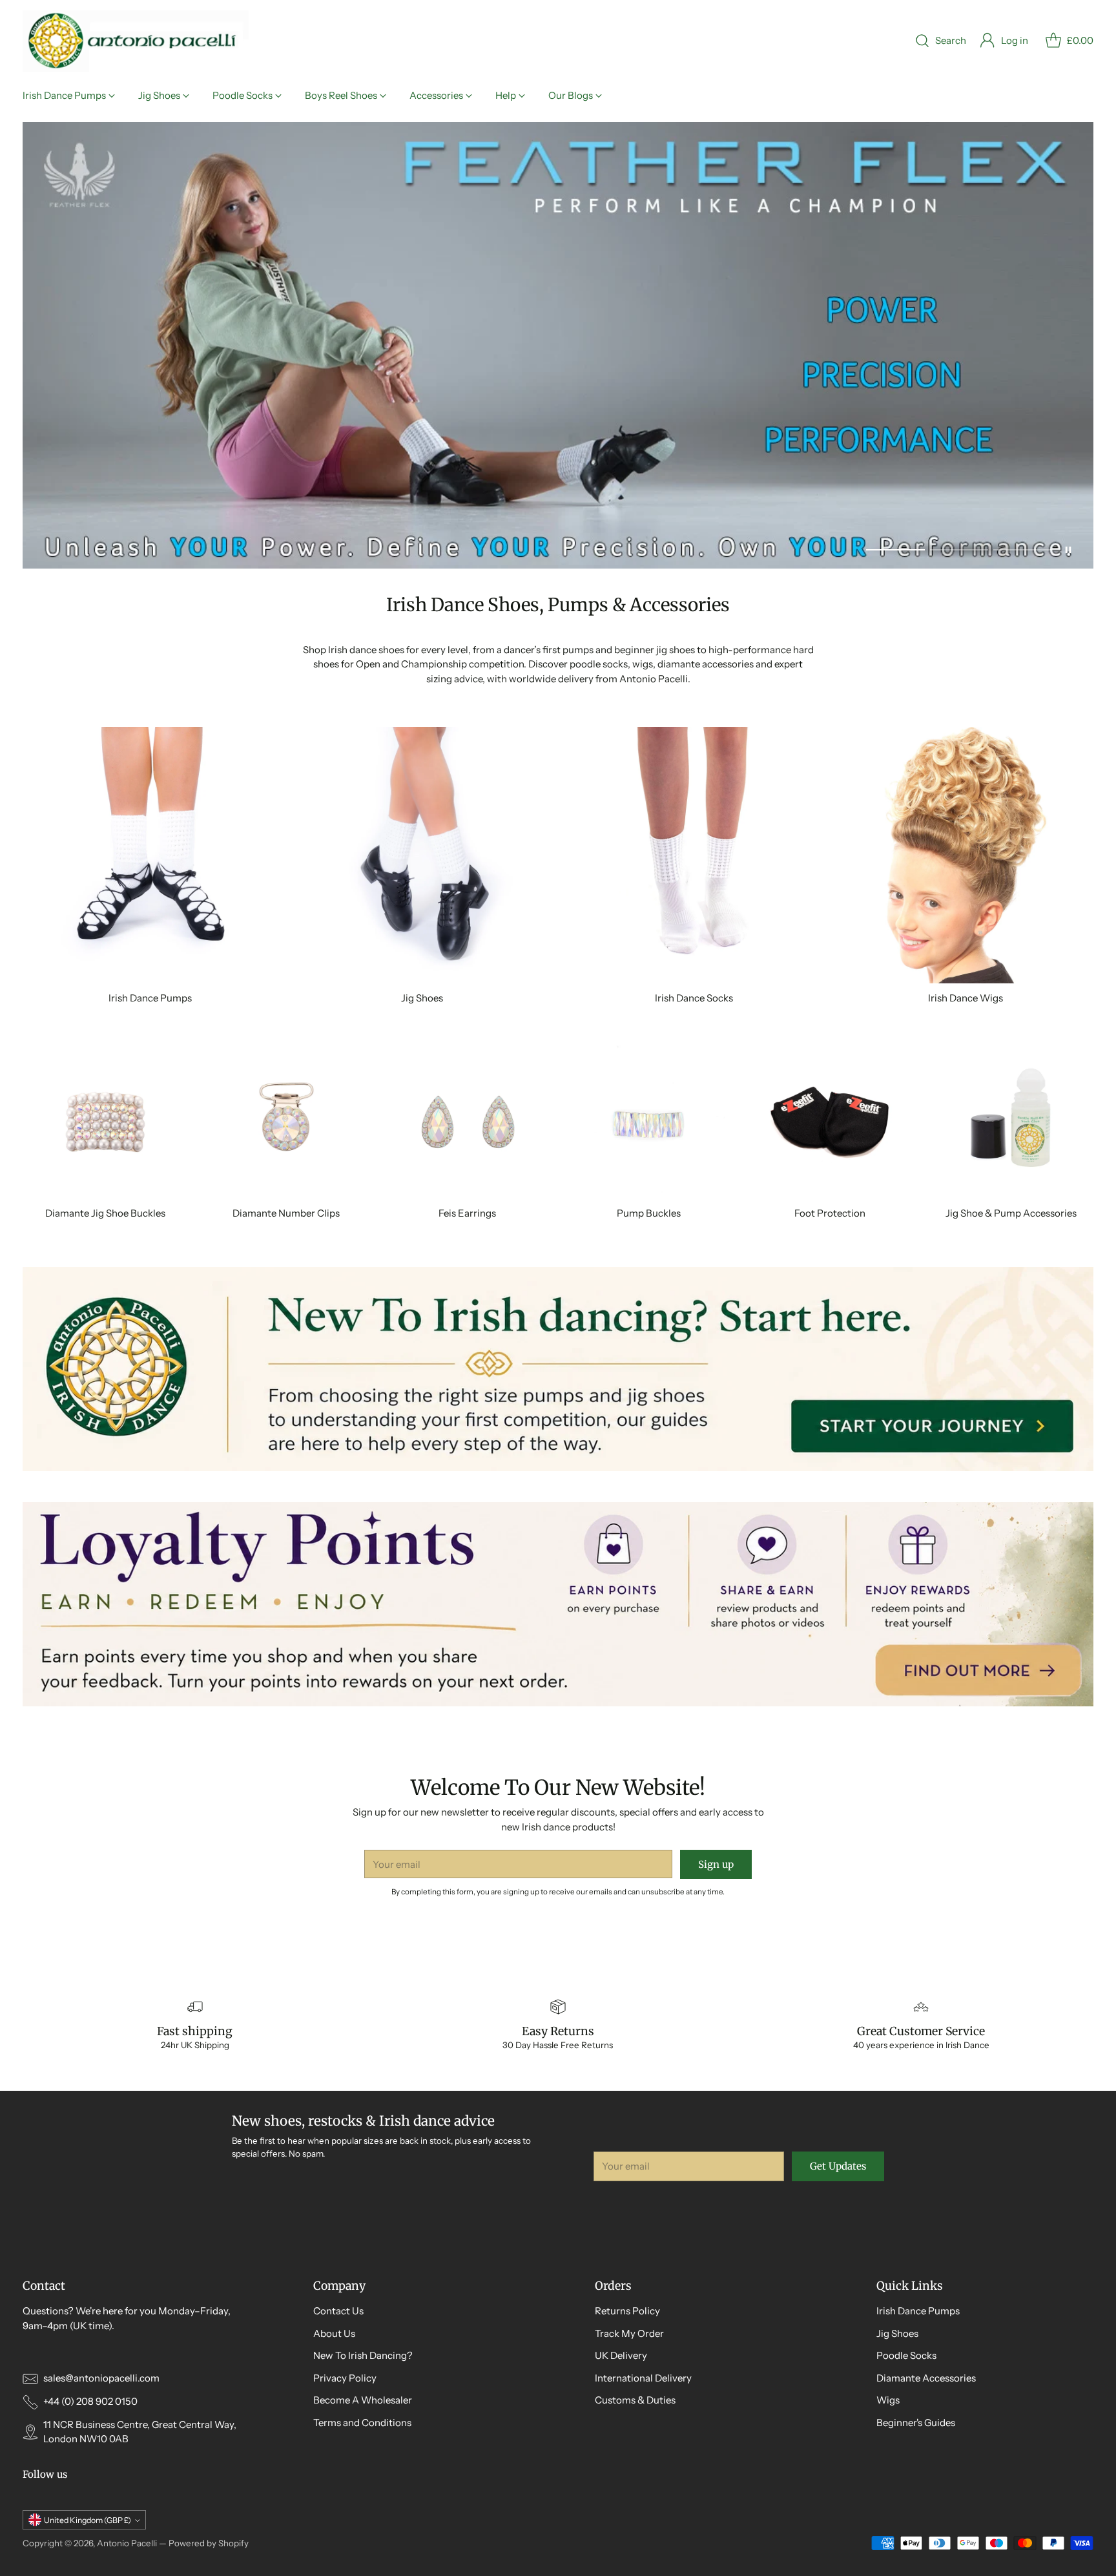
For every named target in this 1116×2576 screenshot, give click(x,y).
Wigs (888, 2400)
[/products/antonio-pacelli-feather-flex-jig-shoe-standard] (558, 345)
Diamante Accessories (926, 2378)
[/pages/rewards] (558, 1604)
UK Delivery (621, 2355)
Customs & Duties (635, 2400)
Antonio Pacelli (127, 2543)
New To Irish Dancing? (363, 2355)
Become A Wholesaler (363, 2400)
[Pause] (1068, 550)
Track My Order (629, 2333)
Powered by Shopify (209, 2543)
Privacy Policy (345, 2378)
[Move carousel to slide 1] (895, 550)
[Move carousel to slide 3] (1023, 550)
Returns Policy (627, 2311)
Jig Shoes (897, 2333)
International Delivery (643, 2378)
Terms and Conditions (362, 2423)
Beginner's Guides (916, 2423)
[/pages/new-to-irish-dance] (558, 1369)
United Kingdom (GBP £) (88, 2520)
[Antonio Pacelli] (136, 41)
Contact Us (338, 2311)
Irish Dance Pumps (918, 2311)
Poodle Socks (906, 2355)
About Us (334, 2333)
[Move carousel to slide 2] (959, 550)
